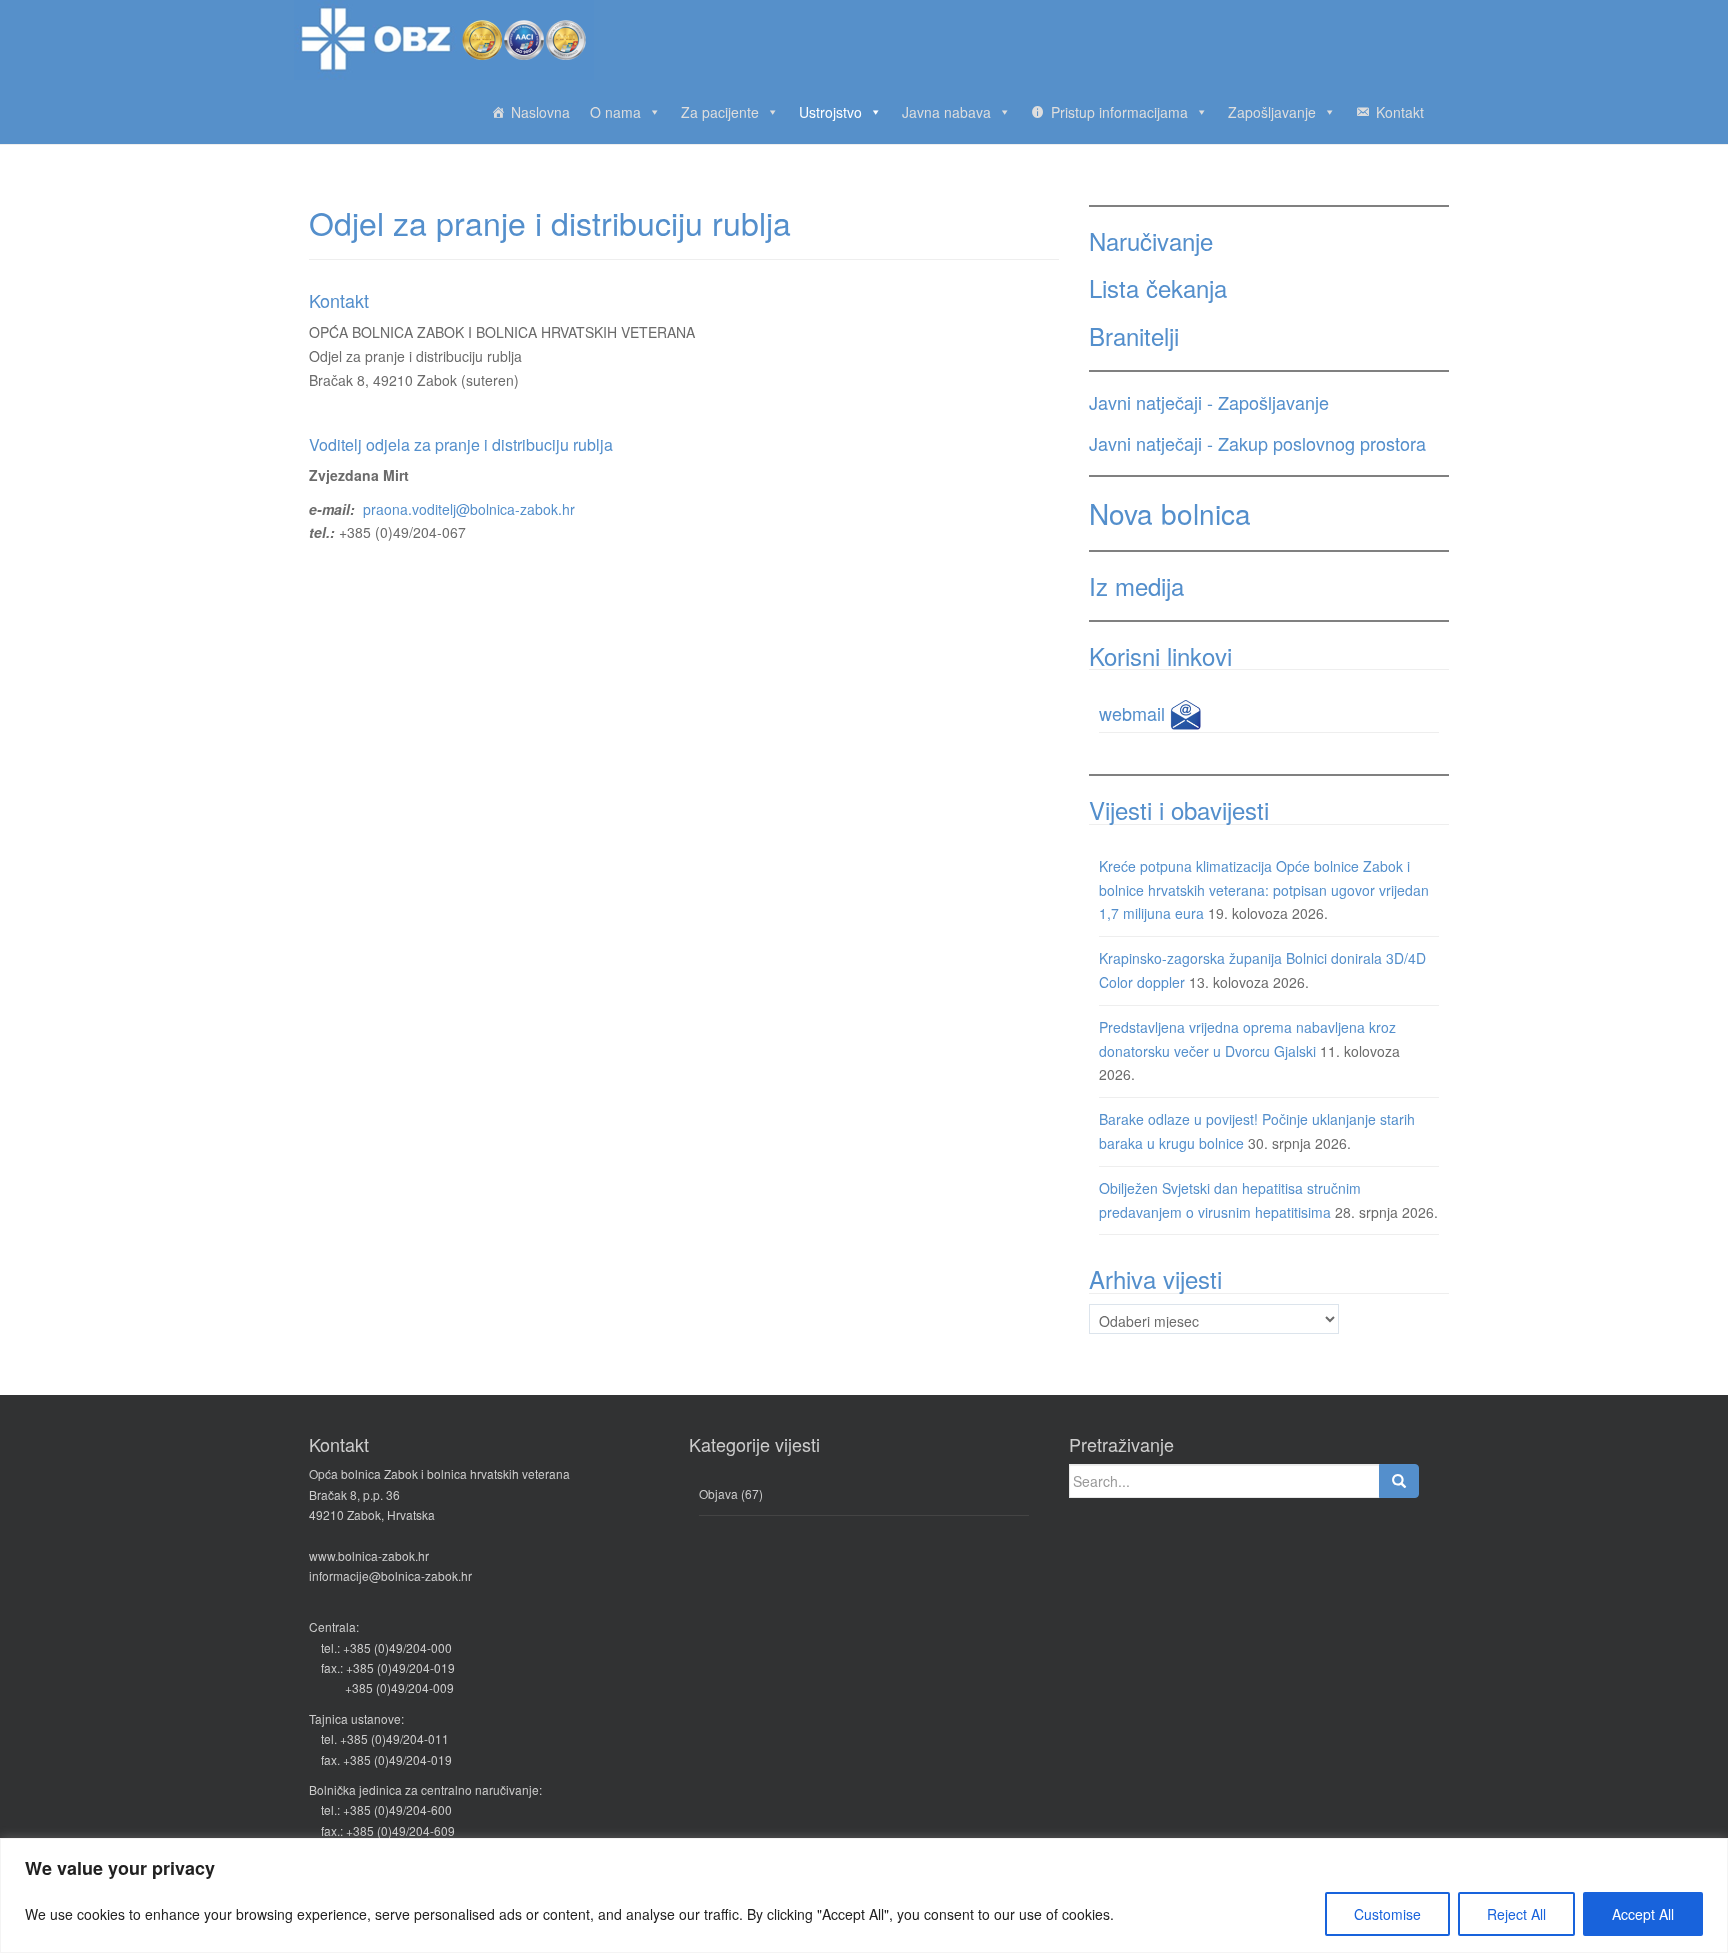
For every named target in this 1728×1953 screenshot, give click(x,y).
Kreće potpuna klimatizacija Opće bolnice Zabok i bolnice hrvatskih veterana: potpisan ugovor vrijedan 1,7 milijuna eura (1264, 890)
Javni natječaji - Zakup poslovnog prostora (1257, 443)
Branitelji (1134, 335)
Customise (1387, 1914)
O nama (615, 112)
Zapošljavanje (1272, 112)
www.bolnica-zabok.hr (369, 1555)
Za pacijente (720, 112)
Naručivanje (1151, 240)
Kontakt (1400, 112)
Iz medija (1136, 585)
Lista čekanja (1158, 287)
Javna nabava (946, 112)
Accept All (1643, 1914)
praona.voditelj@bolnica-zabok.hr (469, 509)
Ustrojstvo (830, 112)
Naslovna (540, 112)
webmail (1134, 713)
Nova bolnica (1170, 513)
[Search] (1399, 1481)
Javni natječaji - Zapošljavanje (1209, 402)
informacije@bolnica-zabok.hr (390, 1575)
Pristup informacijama (1119, 112)
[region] (864, 1895)
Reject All (1516, 1914)
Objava (718, 1493)
